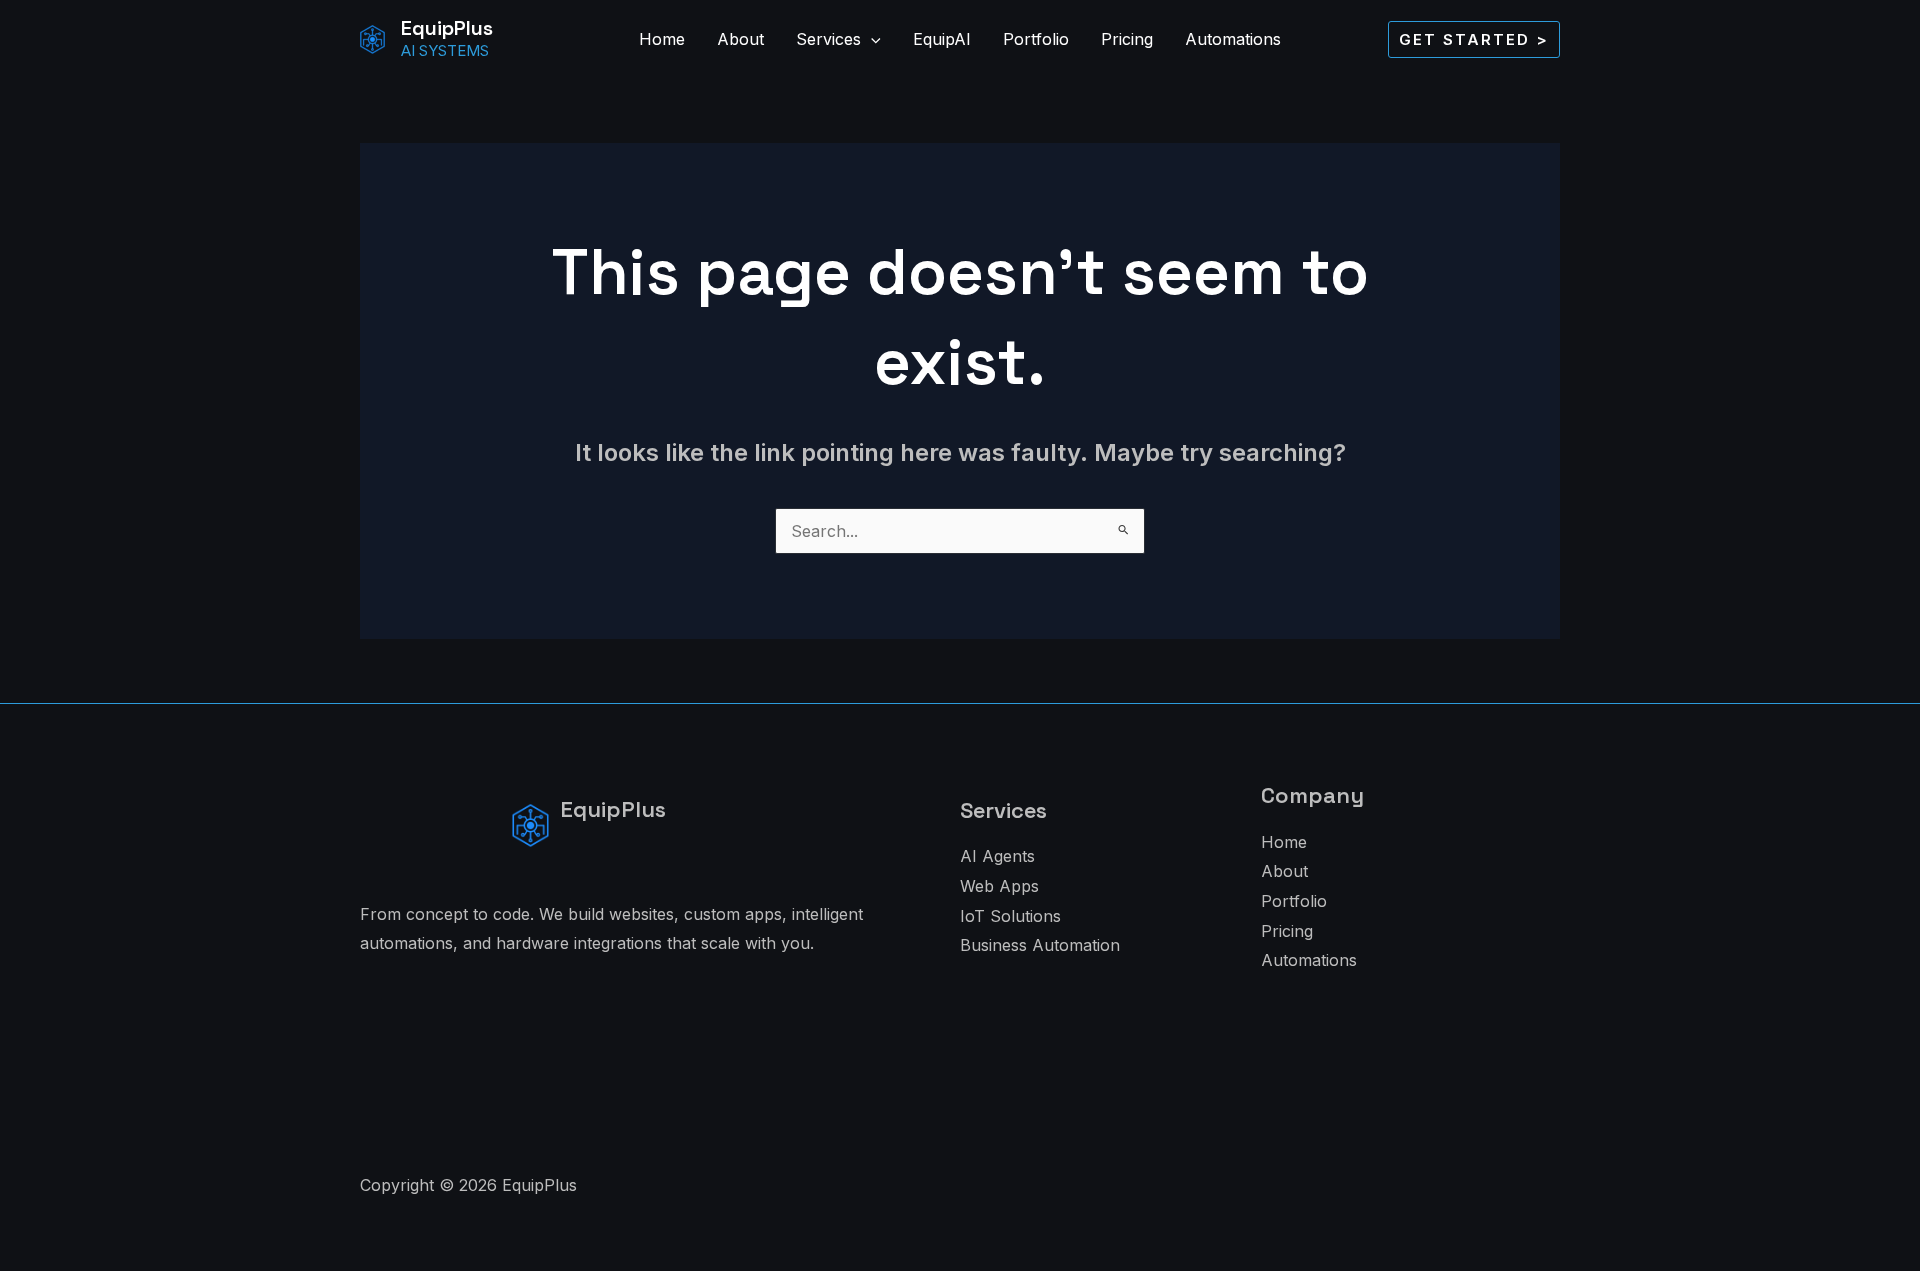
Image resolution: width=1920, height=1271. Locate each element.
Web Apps (999, 886)
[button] (871, 39)
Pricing (1127, 39)
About (740, 39)
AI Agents (997, 856)
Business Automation (1040, 945)
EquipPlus (447, 28)
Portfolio (1036, 39)
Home (662, 39)
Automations (1233, 39)
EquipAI (942, 39)
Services (828, 39)
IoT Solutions (1010, 916)
